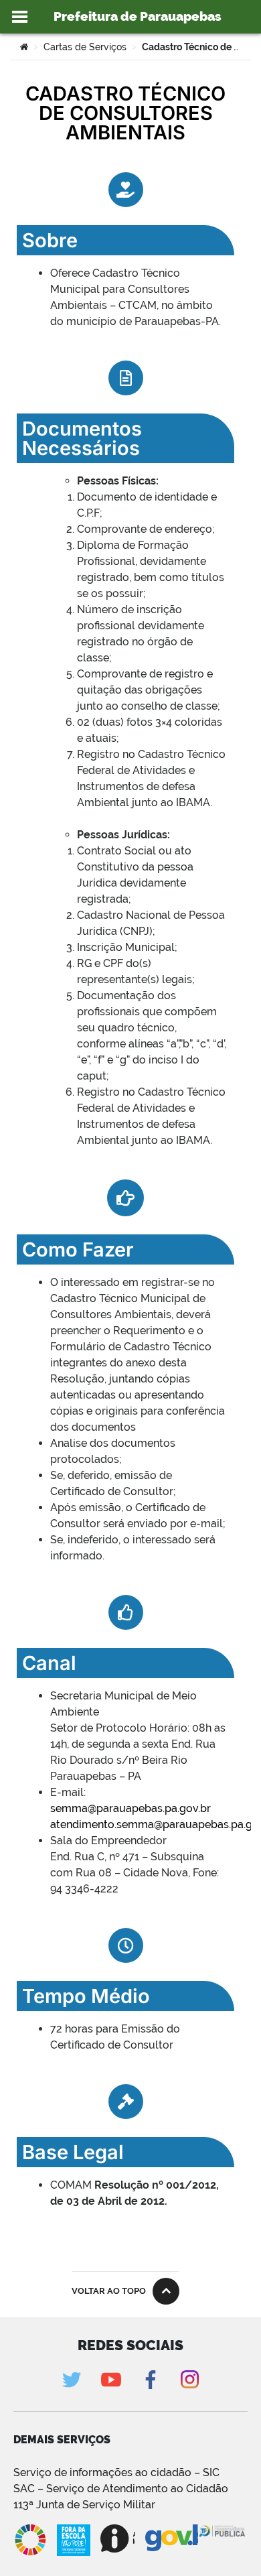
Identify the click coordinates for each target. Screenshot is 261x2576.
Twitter (71, 2379)
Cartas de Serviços (85, 47)
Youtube (111, 2379)
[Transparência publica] (223, 2540)
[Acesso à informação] (118, 2538)
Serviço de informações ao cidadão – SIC (116, 2472)
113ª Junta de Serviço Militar (84, 2505)
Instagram (190, 2379)
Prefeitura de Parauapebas (138, 16)
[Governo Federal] (172, 2538)
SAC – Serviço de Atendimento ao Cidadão (121, 2489)
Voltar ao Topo (109, 2291)
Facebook (150, 2379)
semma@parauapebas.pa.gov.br (130, 1808)
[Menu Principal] (20, 17)
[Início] (24, 47)
